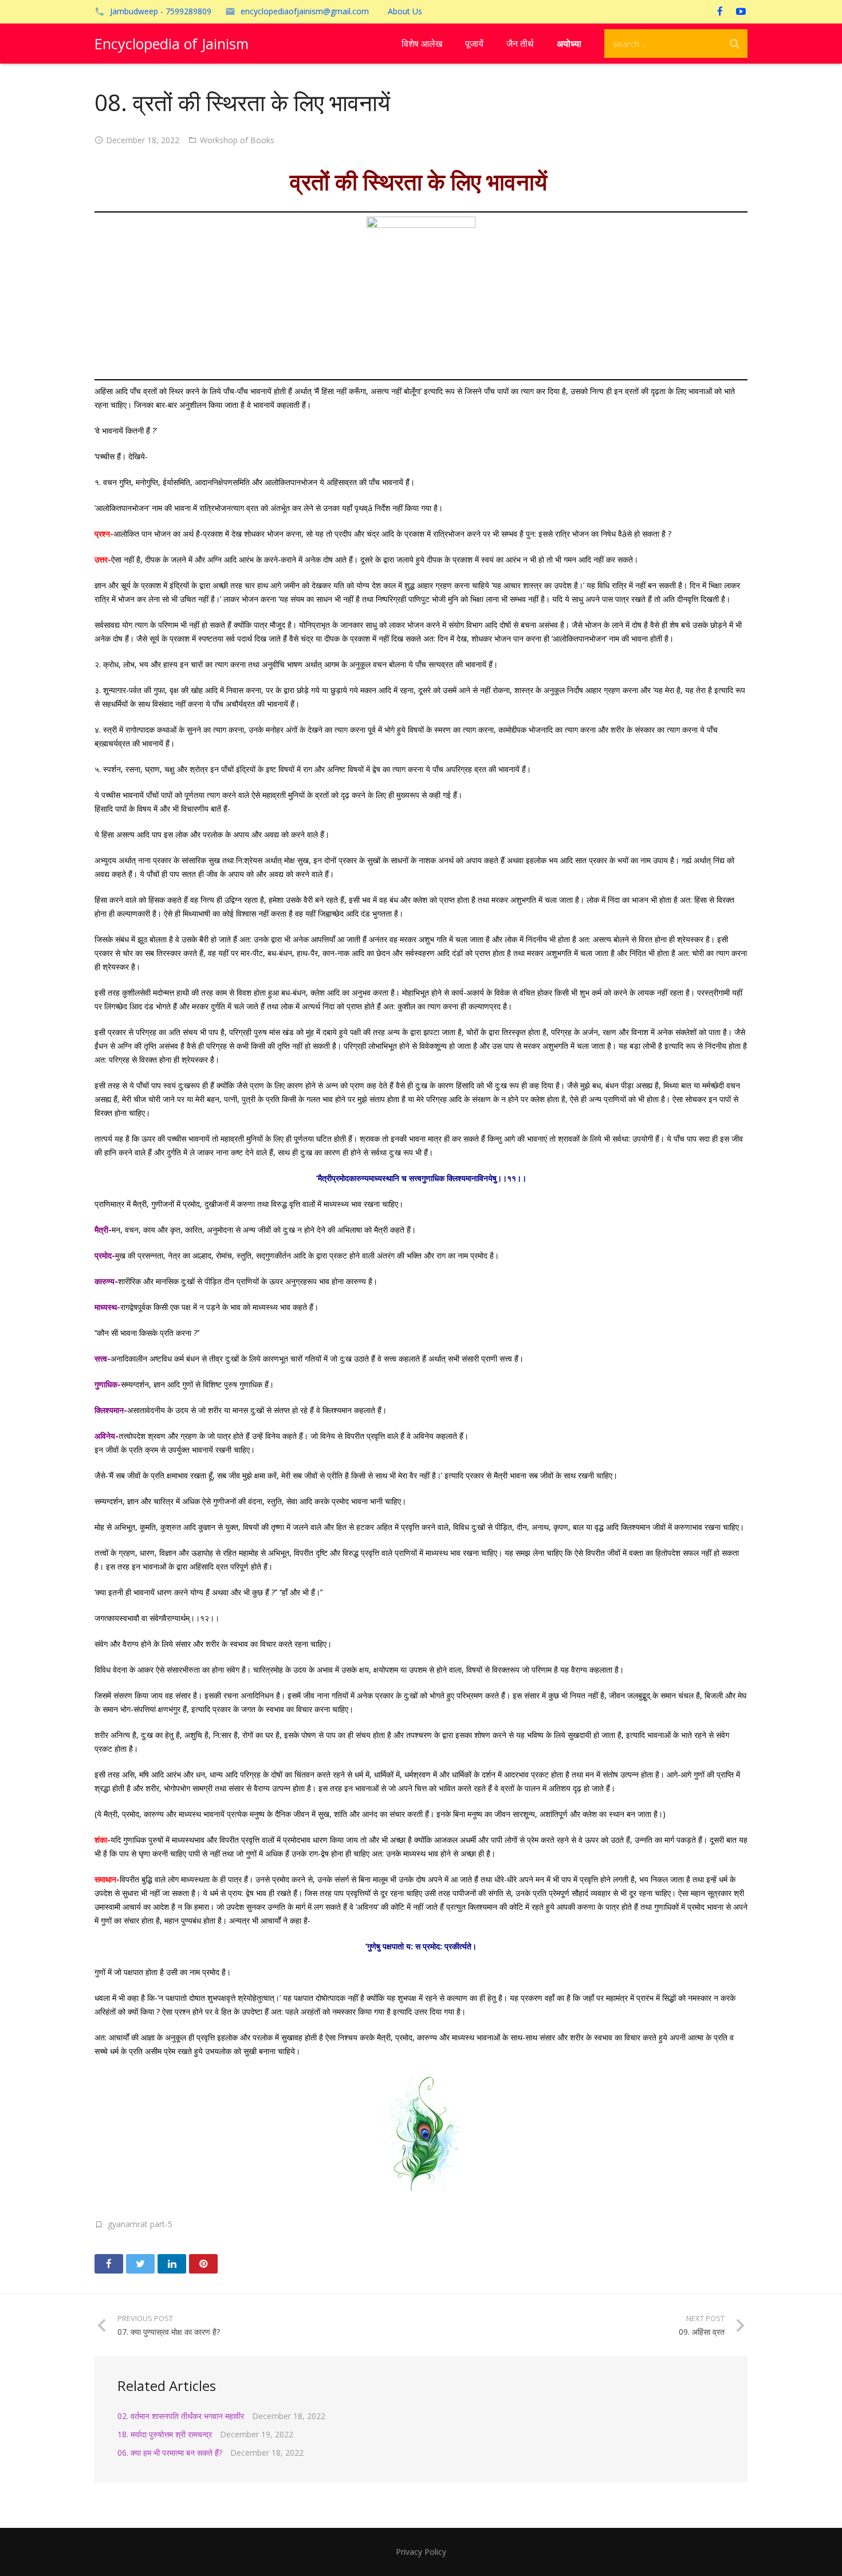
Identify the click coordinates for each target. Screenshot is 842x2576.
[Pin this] (203, 2264)
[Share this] (109, 2264)
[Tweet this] (140, 2264)
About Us (405, 11)
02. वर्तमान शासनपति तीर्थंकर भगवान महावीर (181, 2416)
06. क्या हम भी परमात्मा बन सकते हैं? (170, 2453)
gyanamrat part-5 (140, 2224)
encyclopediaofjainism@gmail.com (305, 11)
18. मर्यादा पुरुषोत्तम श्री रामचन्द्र (165, 2434)
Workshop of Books (237, 140)
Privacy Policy (421, 2552)
